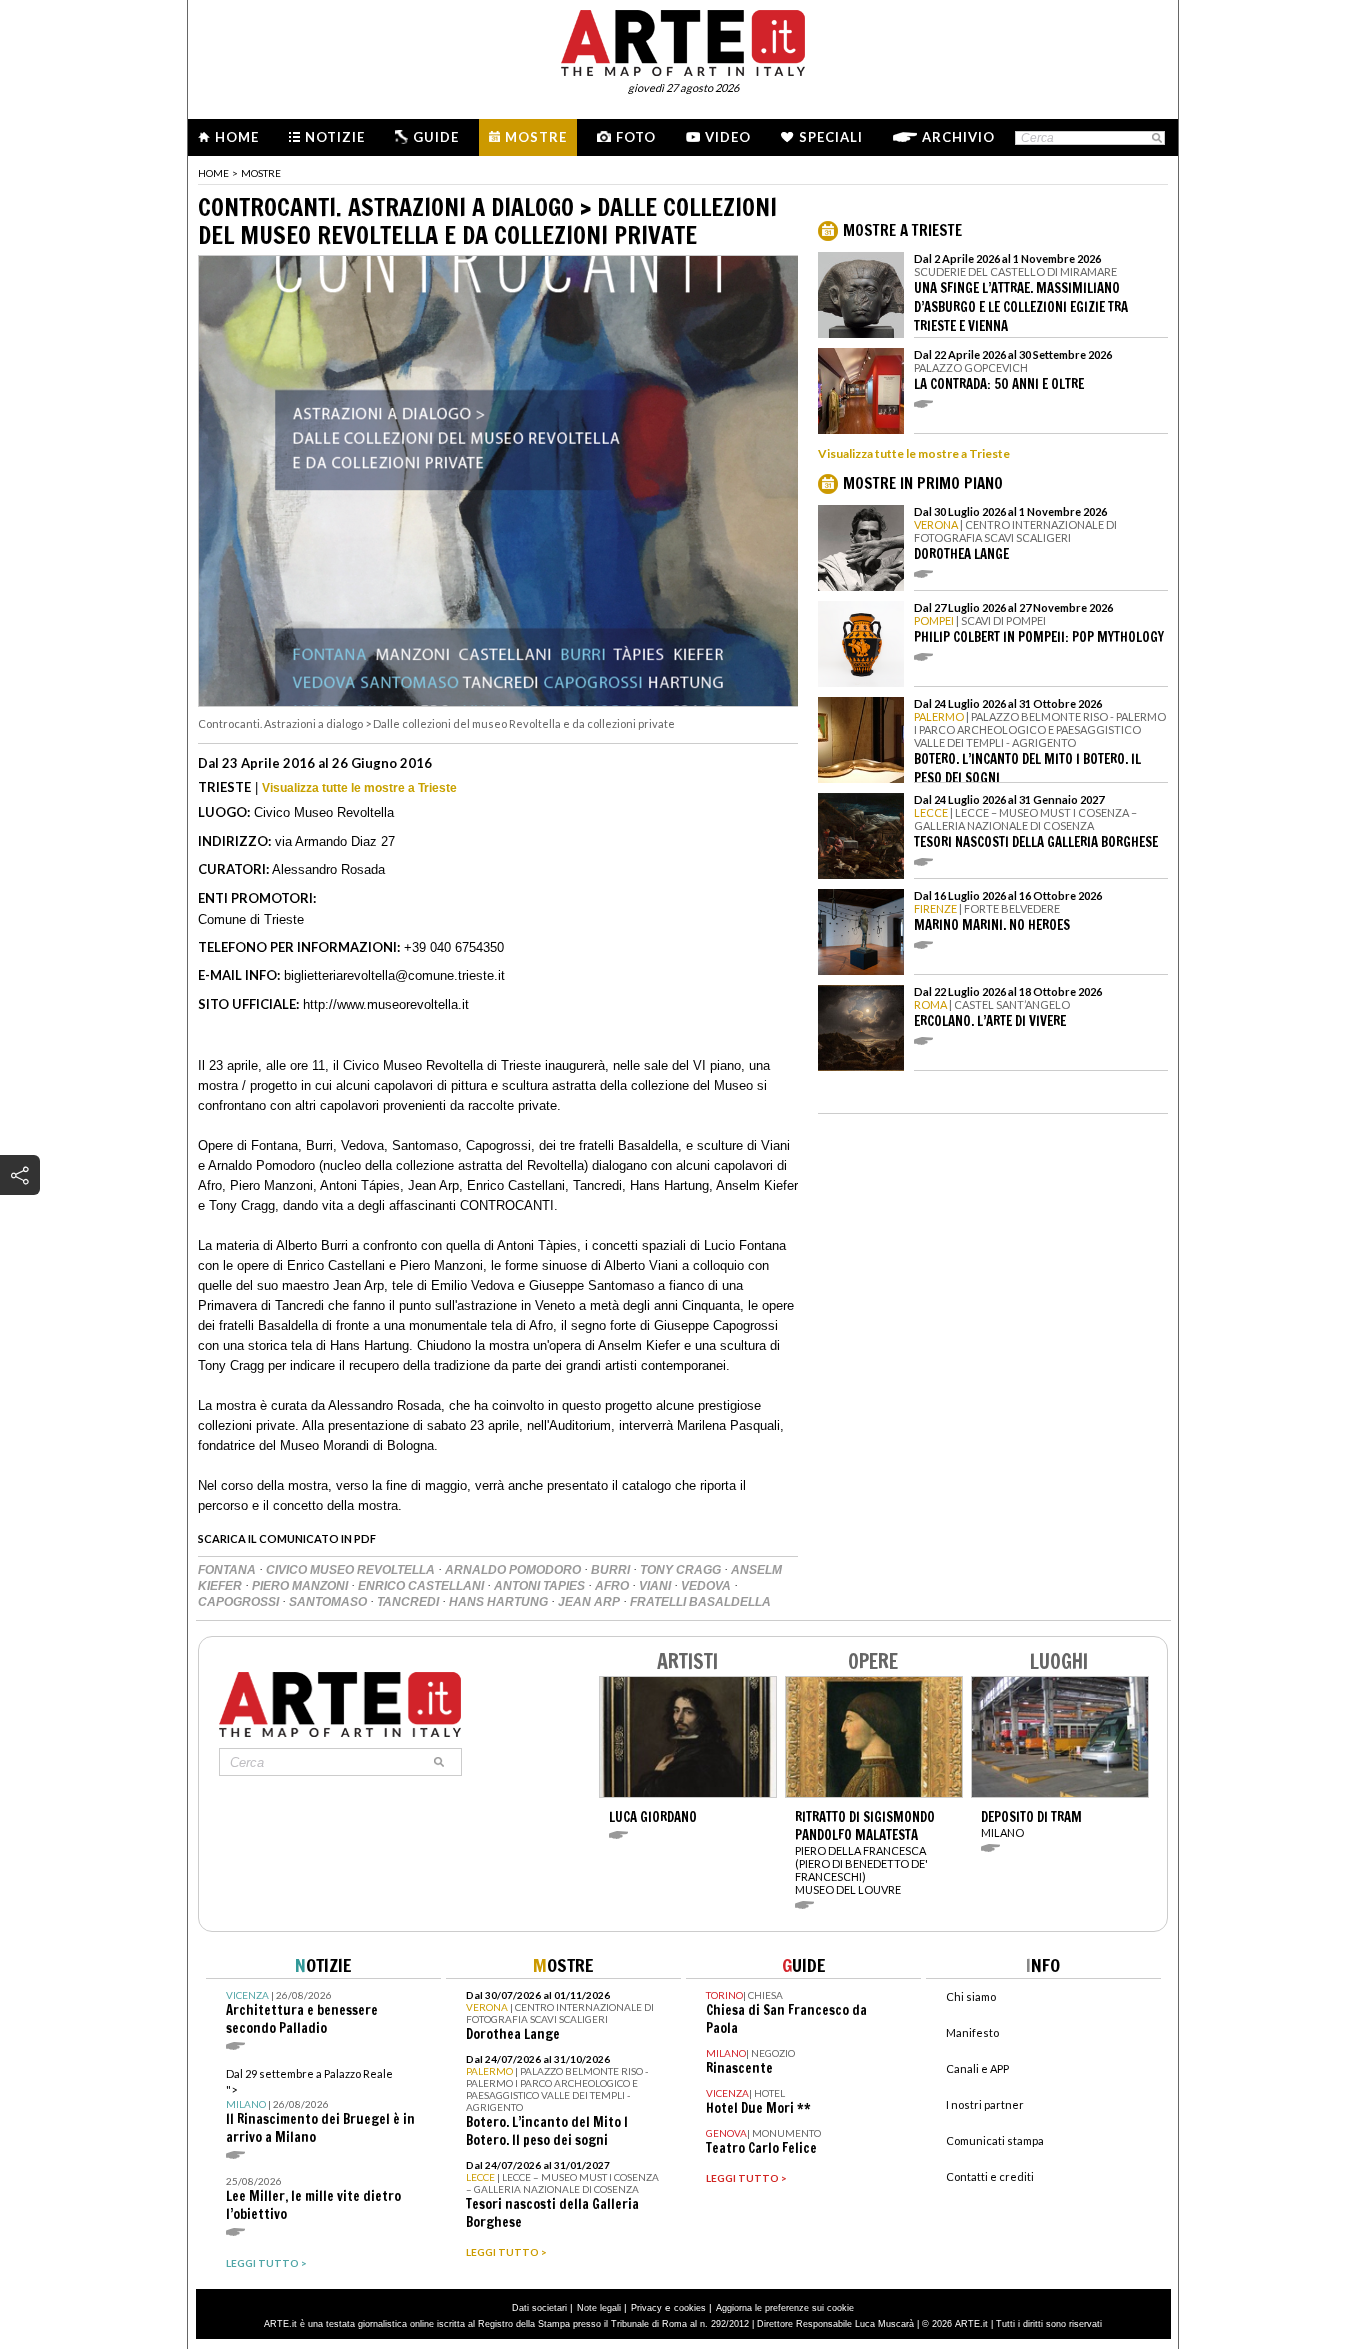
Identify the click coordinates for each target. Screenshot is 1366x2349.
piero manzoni (301, 1586)
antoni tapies (541, 1586)
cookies (690, 2308)
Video (728, 137)
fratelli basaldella (700, 1602)
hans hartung (500, 1602)
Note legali (599, 2308)
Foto (636, 137)
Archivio (958, 137)
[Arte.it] (683, 40)
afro (613, 1586)
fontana (228, 1570)
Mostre (536, 137)
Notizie (335, 137)
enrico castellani (422, 1586)
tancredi (409, 1602)
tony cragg (682, 1570)
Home (237, 137)
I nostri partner (985, 2104)
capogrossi (240, 1602)
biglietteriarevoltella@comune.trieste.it (394, 975)
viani (656, 1586)
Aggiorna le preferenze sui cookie (785, 2308)
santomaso (329, 1602)
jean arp (590, 1602)
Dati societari (539, 2308)
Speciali (831, 137)
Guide (436, 137)
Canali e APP (977, 2068)
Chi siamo (971, 1996)
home (213, 173)
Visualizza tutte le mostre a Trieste (359, 788)
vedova (707, 1586)
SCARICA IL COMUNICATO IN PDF (287, 1538)
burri (612, 1570)
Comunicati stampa (995, 2140)
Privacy (646, 2308)
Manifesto (972, 2032)
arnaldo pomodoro (514, 1570)
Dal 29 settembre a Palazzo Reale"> (320, 2106)
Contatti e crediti (990, 2176)
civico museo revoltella (352, 1570)
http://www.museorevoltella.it (386, 1004)
